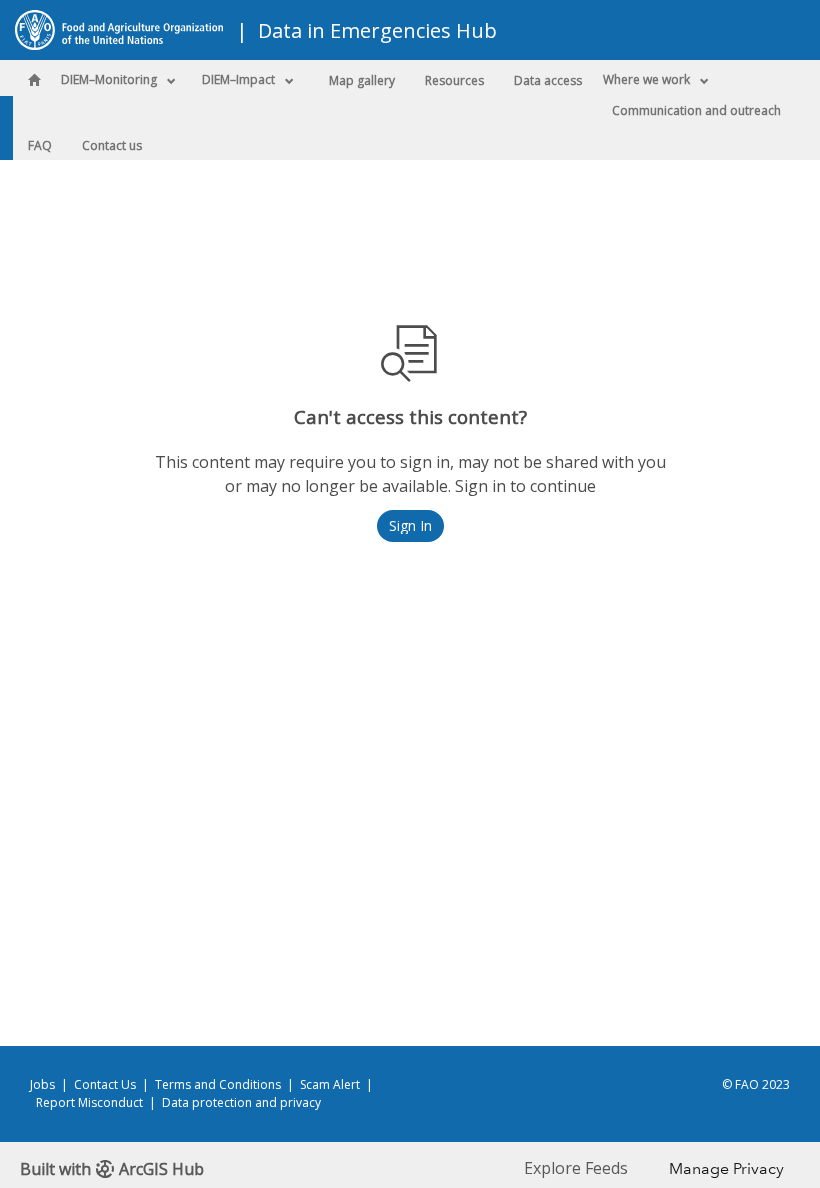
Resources (454, 80)
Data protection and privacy (241, 1102)
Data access (548, 80)
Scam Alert (330, 1084)
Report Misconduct (89, 1102)
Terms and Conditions (218, 1084)
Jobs (42, 1084)
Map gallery (362, 80)
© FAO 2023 (756, 1084)
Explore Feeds (576, 1168)
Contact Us (105, 1084)
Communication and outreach (696, 110)
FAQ (40, 145)
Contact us (112, 145)
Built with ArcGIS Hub (112, 1169)
